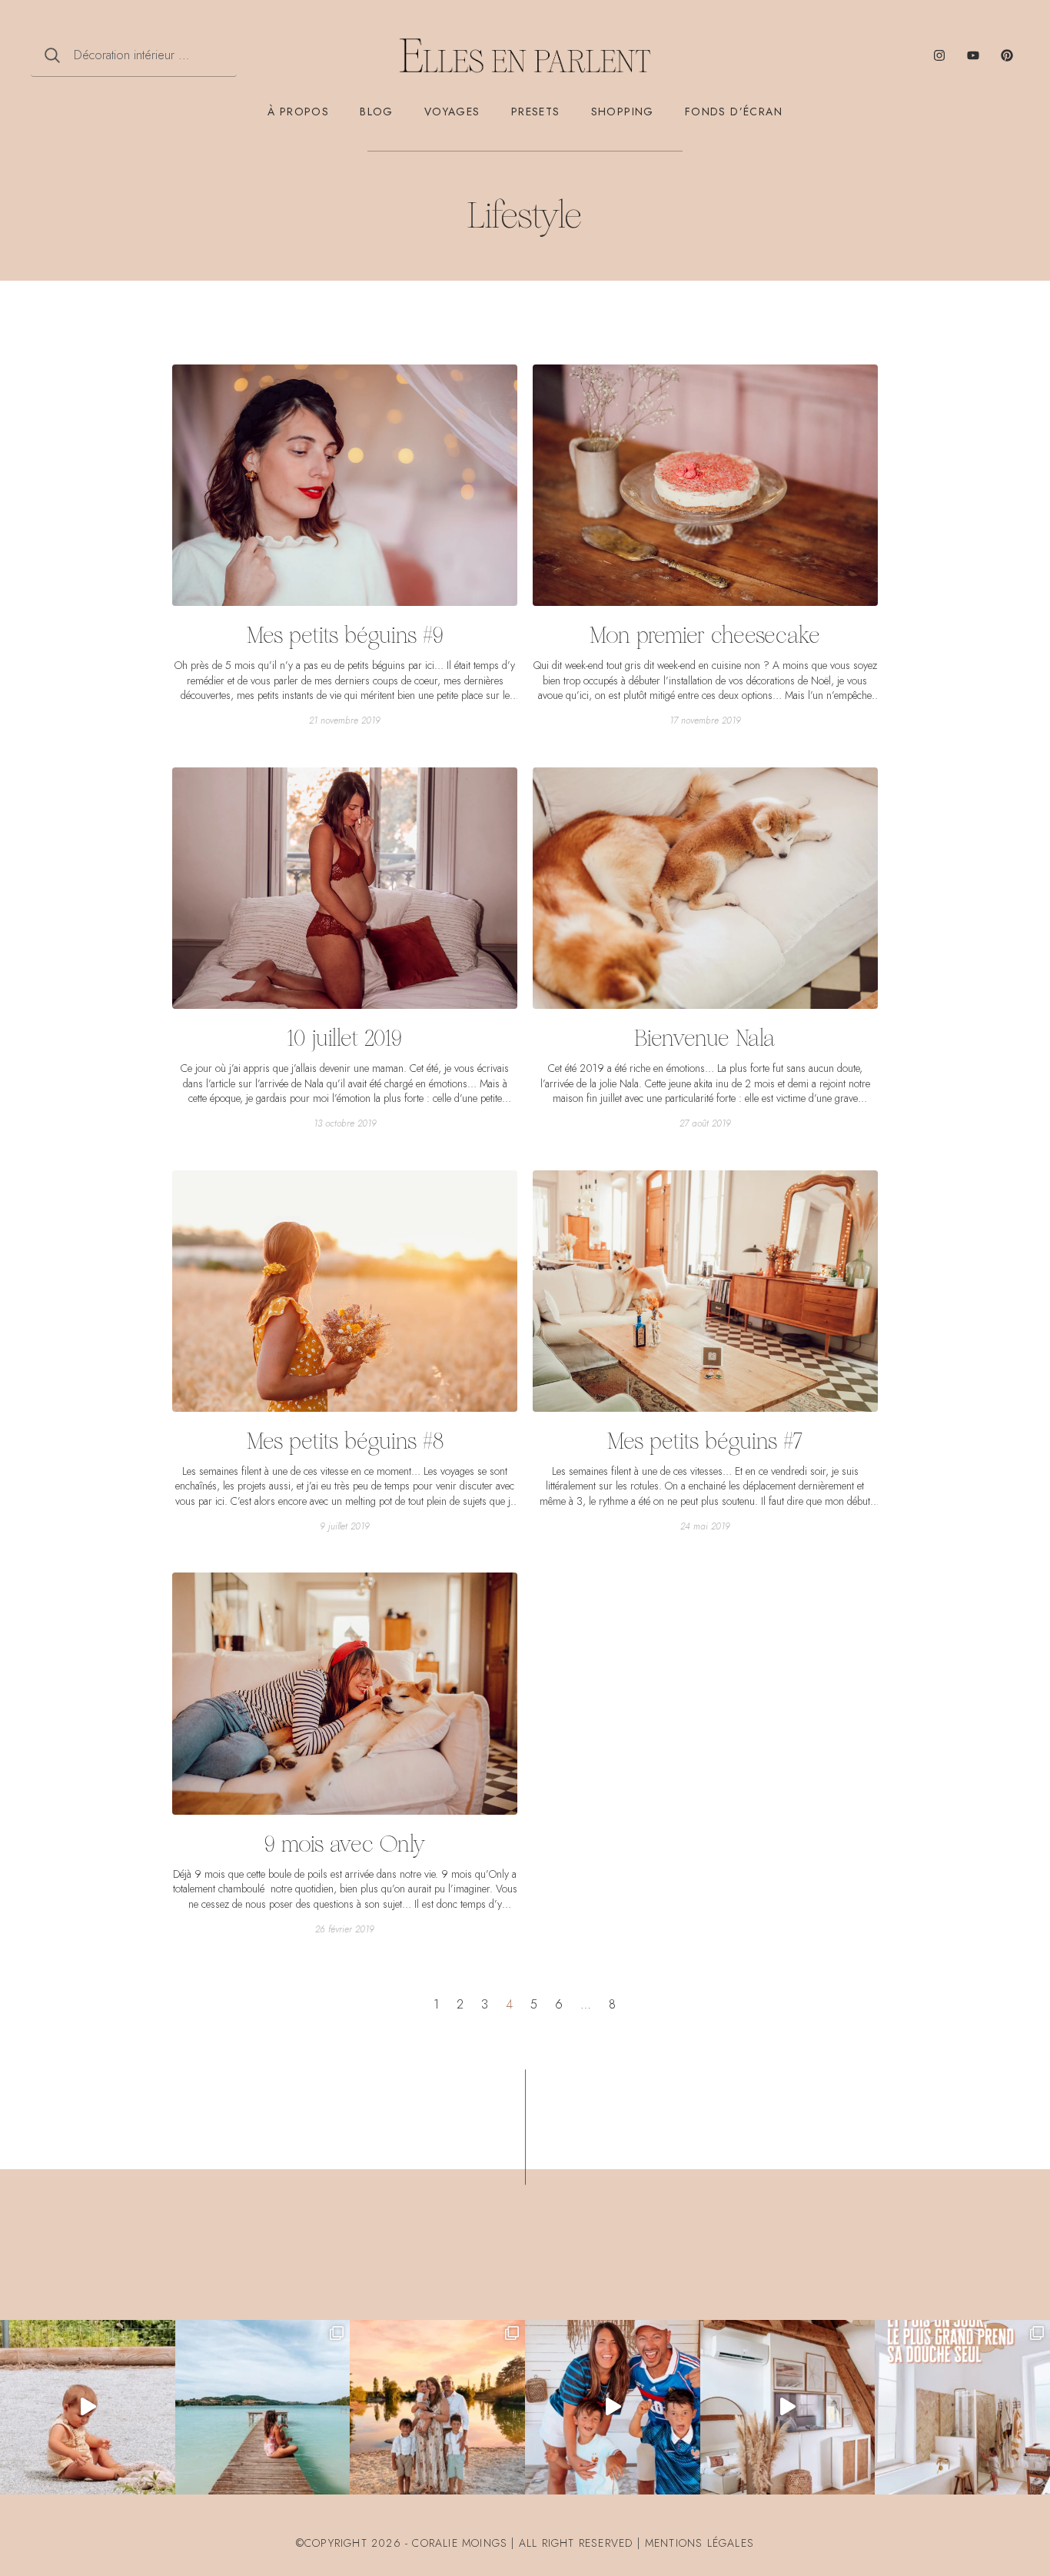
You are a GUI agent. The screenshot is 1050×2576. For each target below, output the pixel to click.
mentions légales (699, 2543)
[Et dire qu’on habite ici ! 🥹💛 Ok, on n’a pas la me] (263, 2408)
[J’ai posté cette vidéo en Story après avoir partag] (88, 2408)
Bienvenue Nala (705, 1038)
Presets (536, 111)
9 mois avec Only (345, 1844)
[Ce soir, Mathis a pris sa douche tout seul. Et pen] (962, 2408)
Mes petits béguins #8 (345, 1441)
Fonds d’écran (734, 111)
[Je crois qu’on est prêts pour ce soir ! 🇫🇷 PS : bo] (613, 2408)
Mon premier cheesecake (705, 635)
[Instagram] (939, 55)
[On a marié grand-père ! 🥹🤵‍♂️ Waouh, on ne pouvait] (437, 2408)
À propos (298, 111)
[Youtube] (973, 55)
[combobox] (134, 55)
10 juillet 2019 (345, 1038)
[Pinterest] (1007, 55)
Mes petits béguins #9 (345, 635)
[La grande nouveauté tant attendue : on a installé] (788, 2408)
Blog (377, 111)
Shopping (623, 111)
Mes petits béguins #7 (705, 1441)
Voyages (452, 111)
